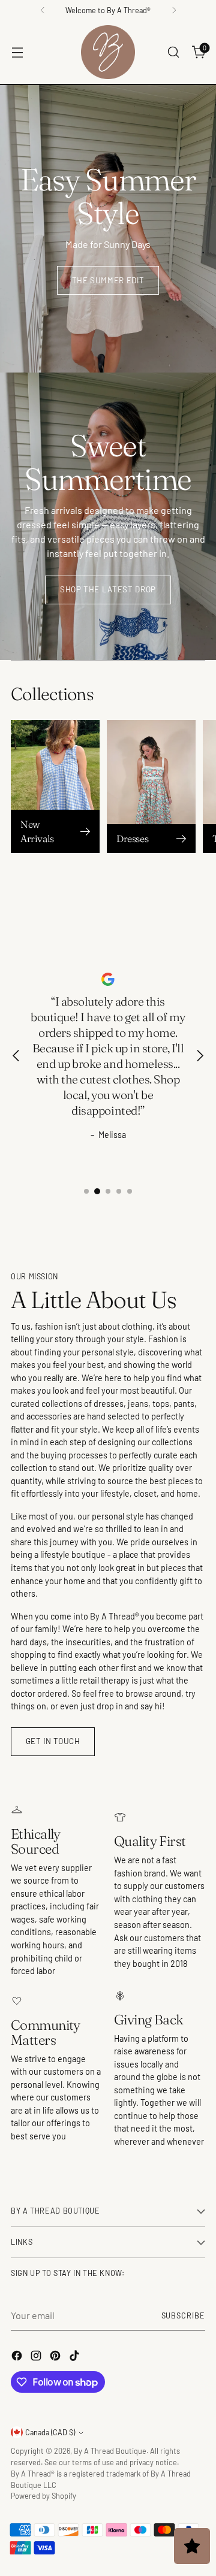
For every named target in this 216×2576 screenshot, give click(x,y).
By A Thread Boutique (110, 2451)
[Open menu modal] (17, 52)
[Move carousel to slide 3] (108, 1191)
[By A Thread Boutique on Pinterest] (56, 2357)
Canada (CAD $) (50, 2432)
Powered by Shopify (43, 2496)
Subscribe (183, 2315)
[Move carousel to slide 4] (119, 1191)
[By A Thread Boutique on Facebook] (18, 2357)
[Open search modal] (173, 52)
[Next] (174, 10)
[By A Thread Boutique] (108, 52)
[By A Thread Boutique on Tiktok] (76, 2357)
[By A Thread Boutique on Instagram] (37, 2357)
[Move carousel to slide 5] (130, 1191)
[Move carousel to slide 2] (97, 1191)
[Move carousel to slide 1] (86, 1191)
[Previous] (43, 10)
